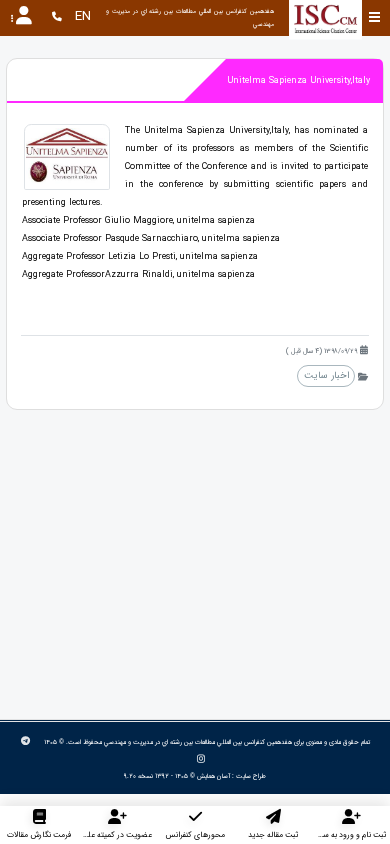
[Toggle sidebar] (374, 17)
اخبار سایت (326, 375)
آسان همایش (213, 776)
